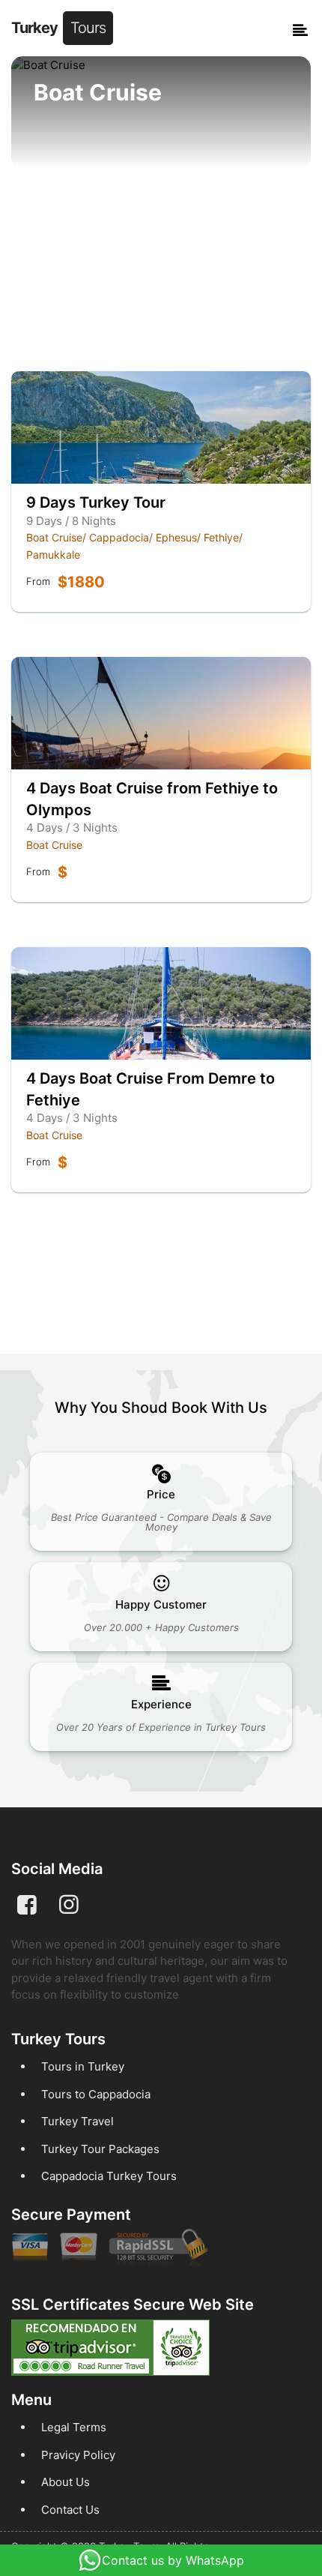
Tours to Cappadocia (96, 2094)
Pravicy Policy (78, 2455)
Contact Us (70, 2510)
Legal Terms (74, 2427)
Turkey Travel (78, 2121)
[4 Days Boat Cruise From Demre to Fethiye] (161, 1003)
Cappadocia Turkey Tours (109, 2176)
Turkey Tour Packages (100, 2149)
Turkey (58, 28)
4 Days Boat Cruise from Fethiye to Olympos (152, 799)
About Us (66, 2482)
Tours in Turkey (83, 2066)
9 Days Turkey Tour (96, 502)
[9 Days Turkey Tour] (161, 427)
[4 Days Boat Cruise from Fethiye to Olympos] (161, 713)
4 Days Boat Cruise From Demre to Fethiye (151, 1089)
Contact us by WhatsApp (173, 2560)
